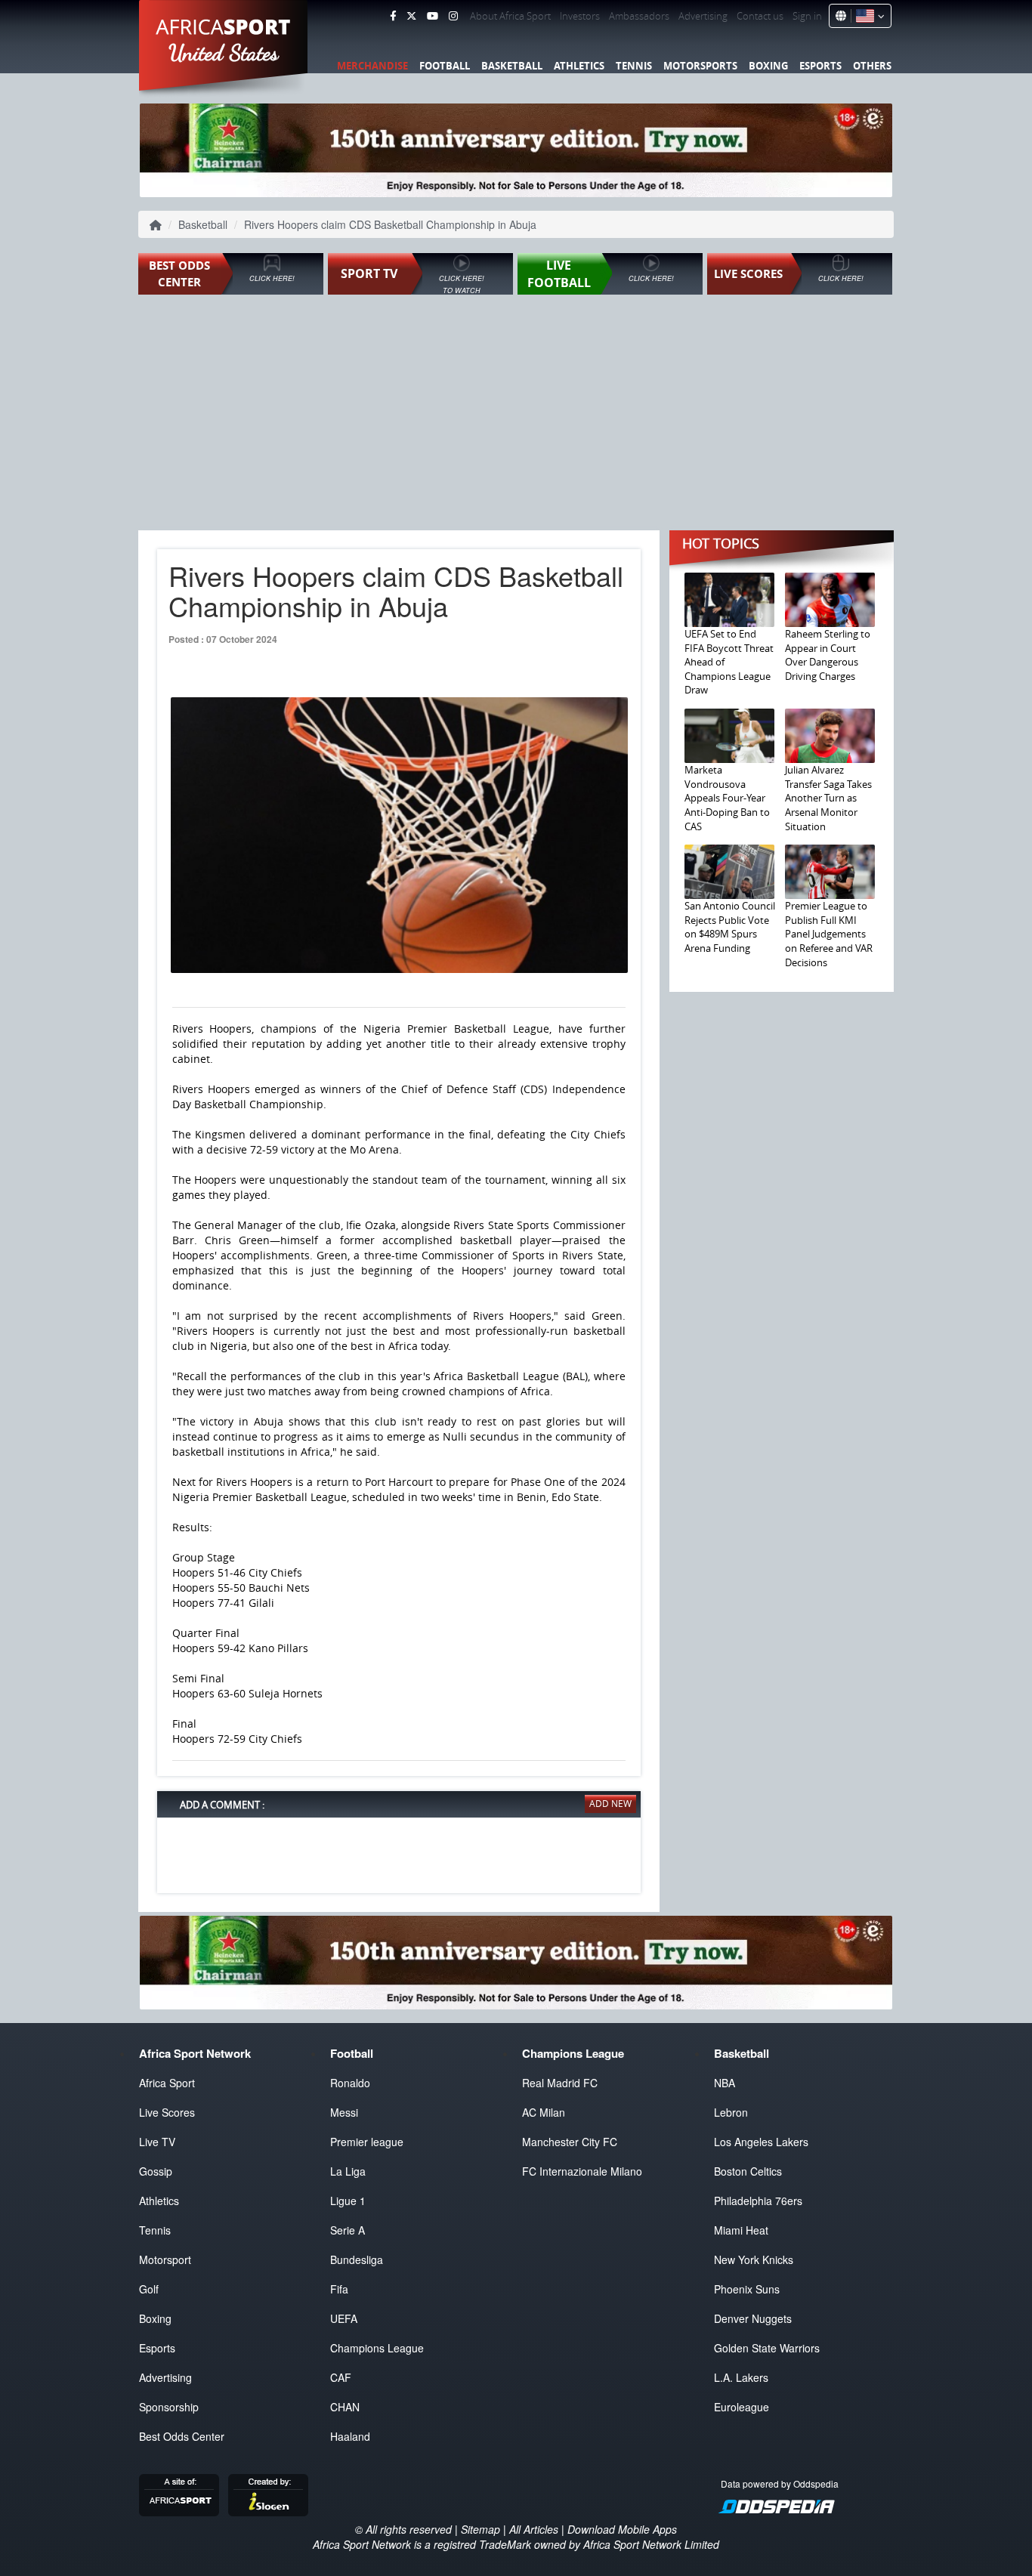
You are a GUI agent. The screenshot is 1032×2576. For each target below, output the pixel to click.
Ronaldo (350, 2083)
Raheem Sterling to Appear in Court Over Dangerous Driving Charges (828, 655)
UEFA (344, 2318)
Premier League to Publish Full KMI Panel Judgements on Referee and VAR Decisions (829, 934)
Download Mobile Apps (622, 2529)
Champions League (377, 2348)
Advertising (703, 16)
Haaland (350, 2436)
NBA (725, 2083)
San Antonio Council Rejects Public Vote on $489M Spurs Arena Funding (730, 927)
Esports (820, 66)
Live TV (157, 2142)
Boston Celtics (748, 2171)
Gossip (156, 2171)
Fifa (339, 2289)
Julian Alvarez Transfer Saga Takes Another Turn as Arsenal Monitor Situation (828, 798)
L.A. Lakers (741, 2377)
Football (445, 66)
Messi (344, 2112)
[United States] (868, 16)
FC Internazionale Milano (582, 2171)
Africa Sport (167, 2083)
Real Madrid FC (560, 2083)
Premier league (367, 2142)
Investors (580, 16)
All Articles (534, 2529)
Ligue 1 (348, 2201)
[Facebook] (393, 16)
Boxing (768, 66)
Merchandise (372, 66)
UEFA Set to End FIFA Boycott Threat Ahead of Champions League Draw (729, 662)
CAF (341, 2377)
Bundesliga (357, 2259)
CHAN (345, 2407)
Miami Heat (741, 2230)
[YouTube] (433, 16)
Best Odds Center (182, 2436)
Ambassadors (639, 16)
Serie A (348, 2230)
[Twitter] (411, 16)
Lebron (731, 2112)
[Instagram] (453, 16)
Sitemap (480, 2529)
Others (872, 66)
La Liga (348, 2171)
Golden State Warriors (767, 2348)
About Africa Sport (510, 16)
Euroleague (742, 2407)
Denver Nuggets (753, 2318)
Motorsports (700, 66)
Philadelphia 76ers (758, 2201)
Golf (149, 2289)
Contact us (760, 16)
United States (224, 53)
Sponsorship (169, 2407)
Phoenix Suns (747, 2289)
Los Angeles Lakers (761, 2142)
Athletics (579, 66)
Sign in (807, 16)
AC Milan (544, 2112)
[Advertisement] (516, 414)
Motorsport (165, 2259)
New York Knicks (754, 2259)
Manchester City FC (570, 2142)
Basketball (512, 66)
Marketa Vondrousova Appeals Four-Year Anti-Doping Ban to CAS (727, 798)
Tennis (634, 66)
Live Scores (167, 2112)
